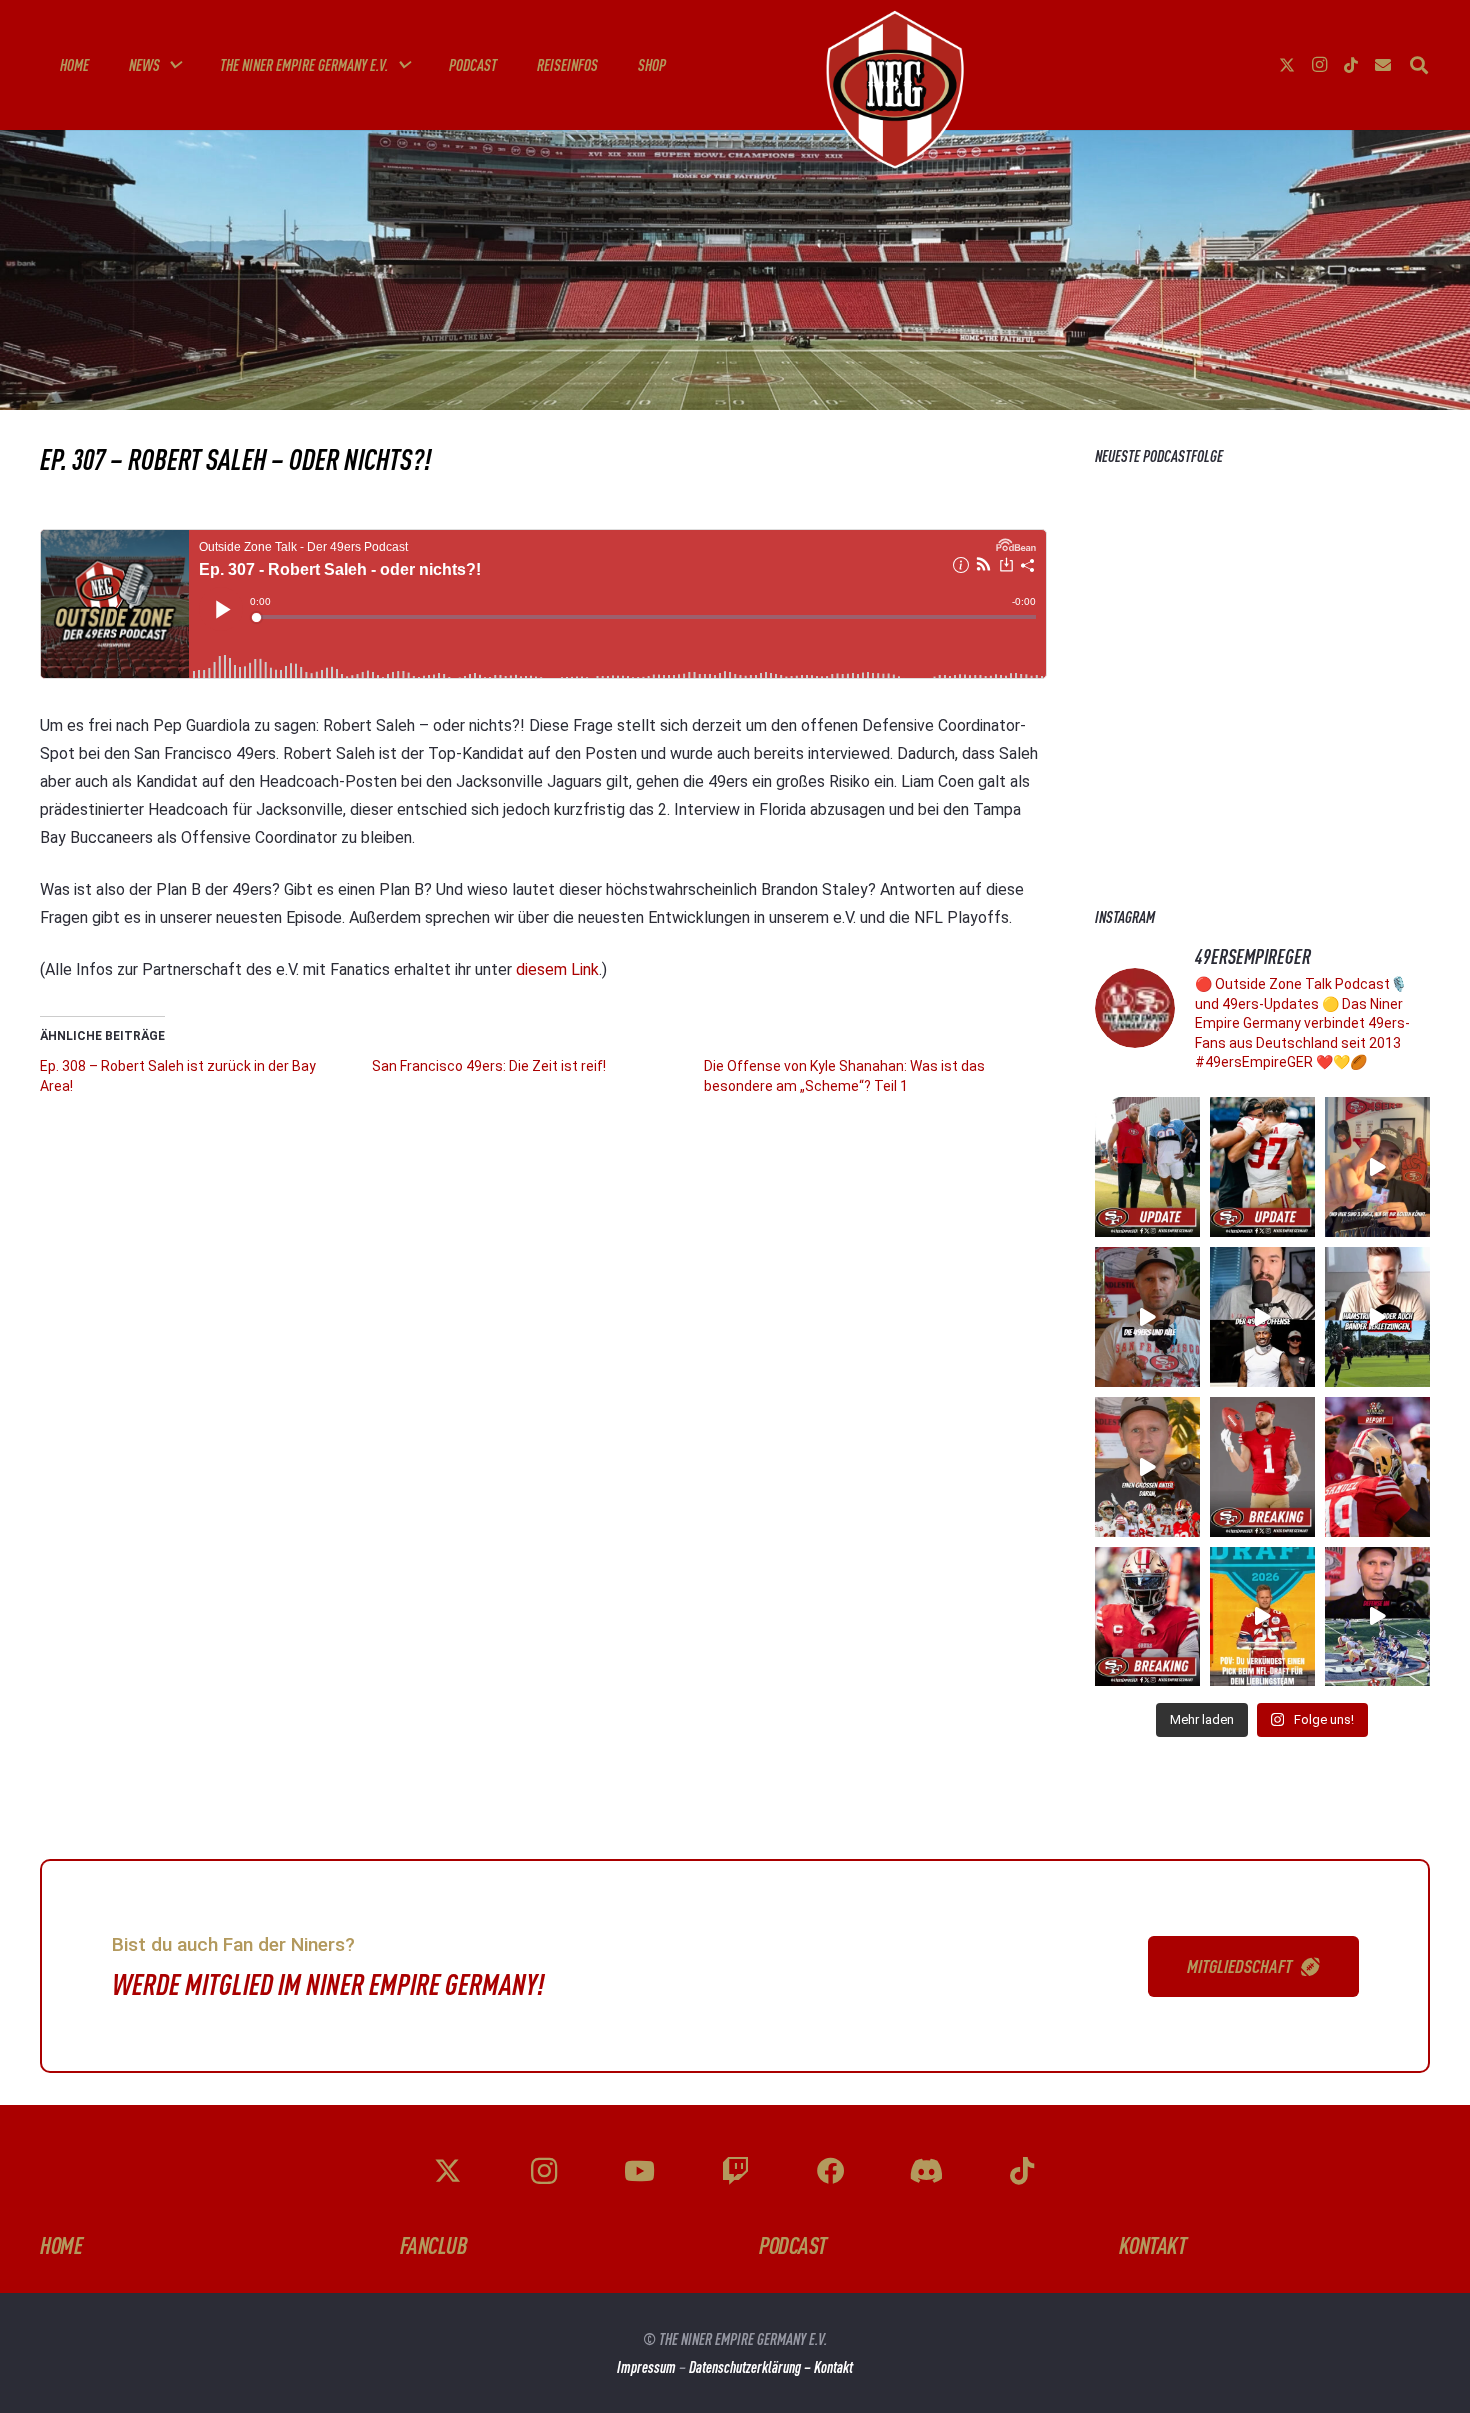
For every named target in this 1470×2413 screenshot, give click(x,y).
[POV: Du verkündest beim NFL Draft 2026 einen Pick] (1262, 1617)
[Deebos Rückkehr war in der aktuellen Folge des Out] (1262, 1317)
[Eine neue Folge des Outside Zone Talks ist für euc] (1377, 1617)
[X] (1287, 65)
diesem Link (557, 969)
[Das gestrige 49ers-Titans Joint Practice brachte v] (1147, 1167)
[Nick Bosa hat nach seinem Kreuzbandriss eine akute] (1262, 1167)
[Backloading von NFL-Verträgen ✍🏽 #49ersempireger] (1147, 1317)
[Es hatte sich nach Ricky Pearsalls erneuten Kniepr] (1147, 1617)
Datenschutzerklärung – (751, 2367)
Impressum (646, 2367)
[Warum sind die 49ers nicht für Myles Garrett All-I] (1147, 1467)
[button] (174, 64)
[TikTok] (1351, 65)
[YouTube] (639, 2171)
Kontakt (833, 2367)
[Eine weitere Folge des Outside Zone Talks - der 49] (1377, 1317)
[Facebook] (831, 2171)
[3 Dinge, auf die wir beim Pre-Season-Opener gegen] (1377, 1167)
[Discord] (926, 2171)
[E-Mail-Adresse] (1383, 65)
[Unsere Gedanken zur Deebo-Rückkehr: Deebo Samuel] (1377, 1467)
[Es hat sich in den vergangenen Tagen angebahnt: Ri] (1262, 1467)
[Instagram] (1319, 65)
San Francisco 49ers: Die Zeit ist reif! (489, 1066)
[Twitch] (735, 2171)
